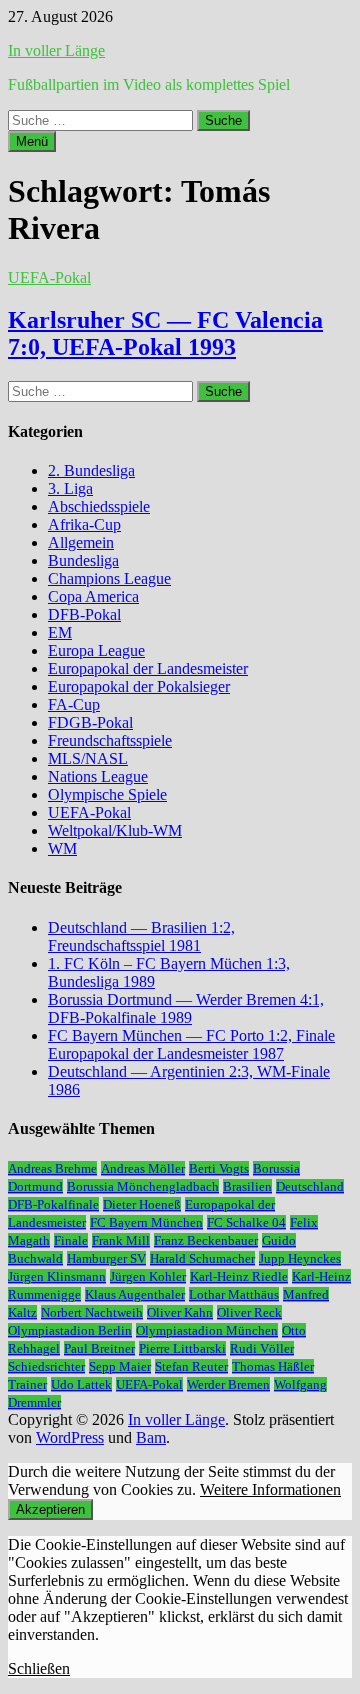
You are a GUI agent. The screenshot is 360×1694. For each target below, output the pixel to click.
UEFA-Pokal (49, 277)
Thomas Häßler (273, 1366)
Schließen (39, 1668)
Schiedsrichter (46, 1366)
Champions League (109, 578)
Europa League (96, 650)
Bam (151, 1437)
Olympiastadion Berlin (70, 1330)
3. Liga (70, 488)
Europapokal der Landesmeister (148, 668)
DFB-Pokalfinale (53, 1204)
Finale (71, 1240)
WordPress (70, 1437)
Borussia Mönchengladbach (143, 1186)
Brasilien (247, 1186)
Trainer (27, 1384)
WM (62, 848)
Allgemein (81, 542)
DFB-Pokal (84, 614)
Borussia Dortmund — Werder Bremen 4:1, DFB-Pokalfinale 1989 (186, 1008)
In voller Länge (56, 50)
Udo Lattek (81, 1384)
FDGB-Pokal (90, 722)
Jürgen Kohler (148, 1276)
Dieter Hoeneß (142, 1204)
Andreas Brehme (52, 1168)
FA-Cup (74, 704)
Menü (32, 141)
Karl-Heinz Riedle (239, 1276)
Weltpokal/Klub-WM (115, 830)
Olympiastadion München (207, 1330)
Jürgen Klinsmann (57, 1276)
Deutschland (310, 1186)
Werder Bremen (228, 1384)
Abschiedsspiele (99, 506)
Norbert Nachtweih (92, 1312)
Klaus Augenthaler (135, 1294)
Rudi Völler (262, 1348)
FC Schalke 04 (246, 1222)
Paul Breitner (99, 1348)
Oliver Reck (249, 1312)
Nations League (98, 776)
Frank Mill (121, 1240)
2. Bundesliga (91, 470)
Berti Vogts (219, 1168)
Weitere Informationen (270, 1489)
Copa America (93, 596)
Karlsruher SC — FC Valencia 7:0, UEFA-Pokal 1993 (165, 333)
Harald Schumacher (202, 1258)
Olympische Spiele (107, 794)
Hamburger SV (106, 1258)
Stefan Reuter (191, 1366)
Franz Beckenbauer (206, 1240)
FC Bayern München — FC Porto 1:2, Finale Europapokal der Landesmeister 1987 (191, 1044)
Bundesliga (83, 560)
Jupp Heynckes (300, 1258)
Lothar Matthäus (234, 1294)
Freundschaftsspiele (110, 740)
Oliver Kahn (180, 1312)
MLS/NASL (88, 758)
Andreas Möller (143, 1168)
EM (60, 632)
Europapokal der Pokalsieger (139, 686)
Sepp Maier (120, 1366)
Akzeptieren (50, 1509)
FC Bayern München (146, 1222)
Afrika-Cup (84, 524)
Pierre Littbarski (182, 1348)
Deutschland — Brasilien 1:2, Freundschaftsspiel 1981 (141, 936)
